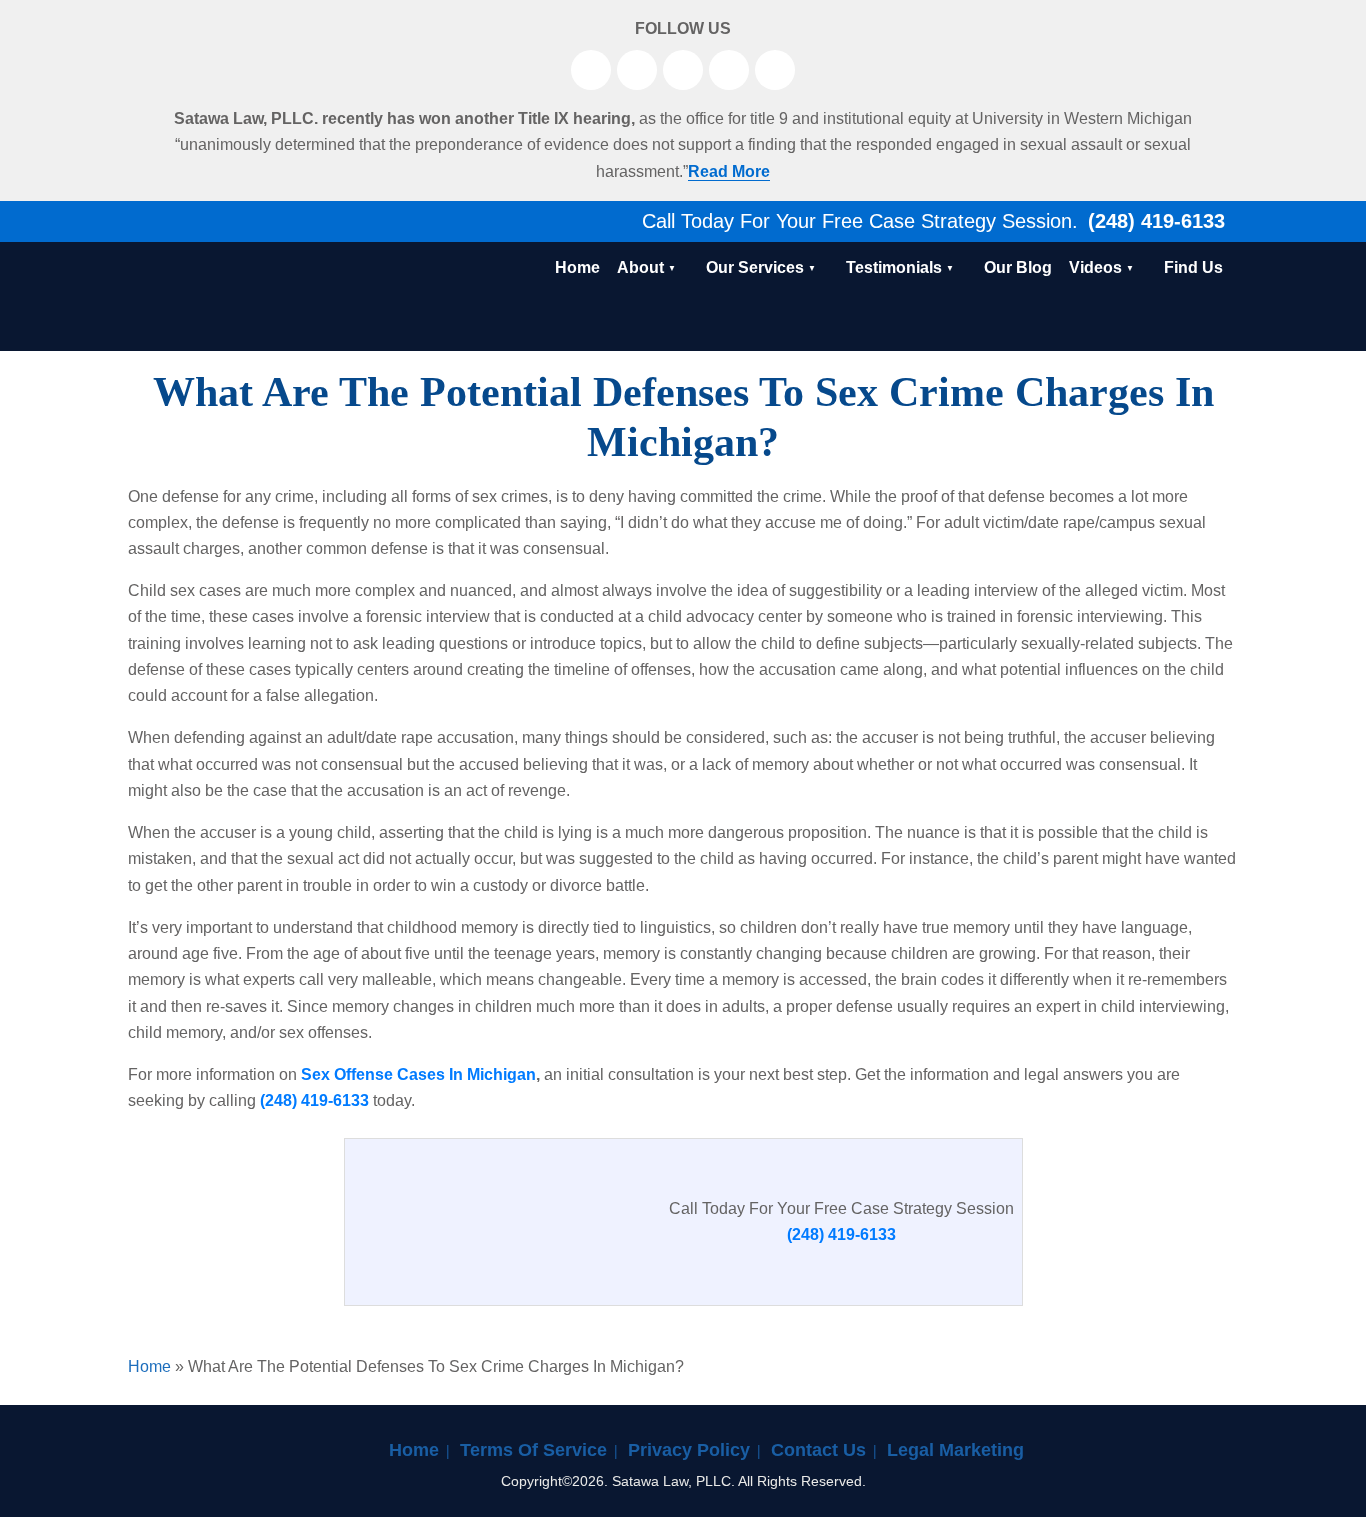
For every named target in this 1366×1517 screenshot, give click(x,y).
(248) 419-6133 (1153, 221)
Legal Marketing (955, 1450)
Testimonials (894, 267)
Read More (729, 171)
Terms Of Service (533, 1450)
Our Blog (1018, 267)
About (640, 267)
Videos (1095, 267)
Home (577, 267)
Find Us (1193, 267)
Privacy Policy (689, 1450)
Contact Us (818, 1450)
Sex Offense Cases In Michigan (418, 1074)
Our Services (755, 267)
